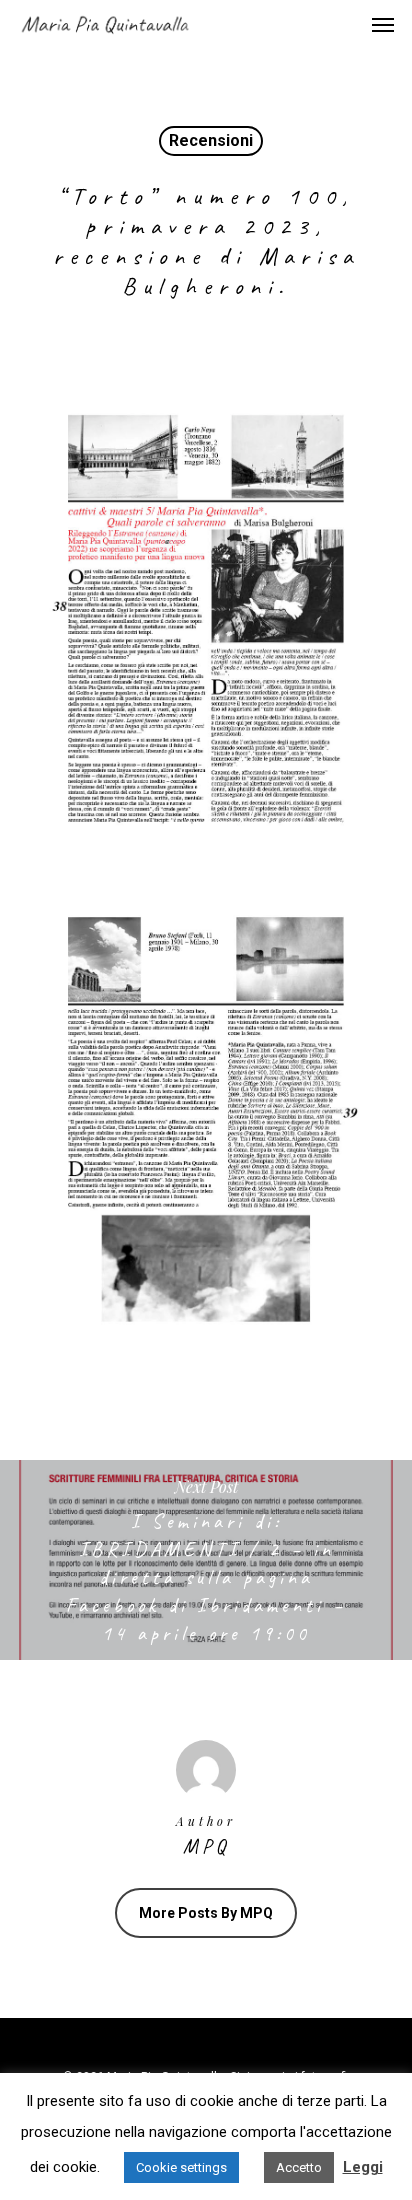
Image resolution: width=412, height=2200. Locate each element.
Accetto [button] (299, 2167)
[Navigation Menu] (383, 24)
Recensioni (211, 140)
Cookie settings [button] (181, 2167)
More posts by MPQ (206, 1913)
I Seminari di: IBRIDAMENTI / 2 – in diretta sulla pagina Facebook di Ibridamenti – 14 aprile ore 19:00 (206, 1560)
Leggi (363, 2167)
